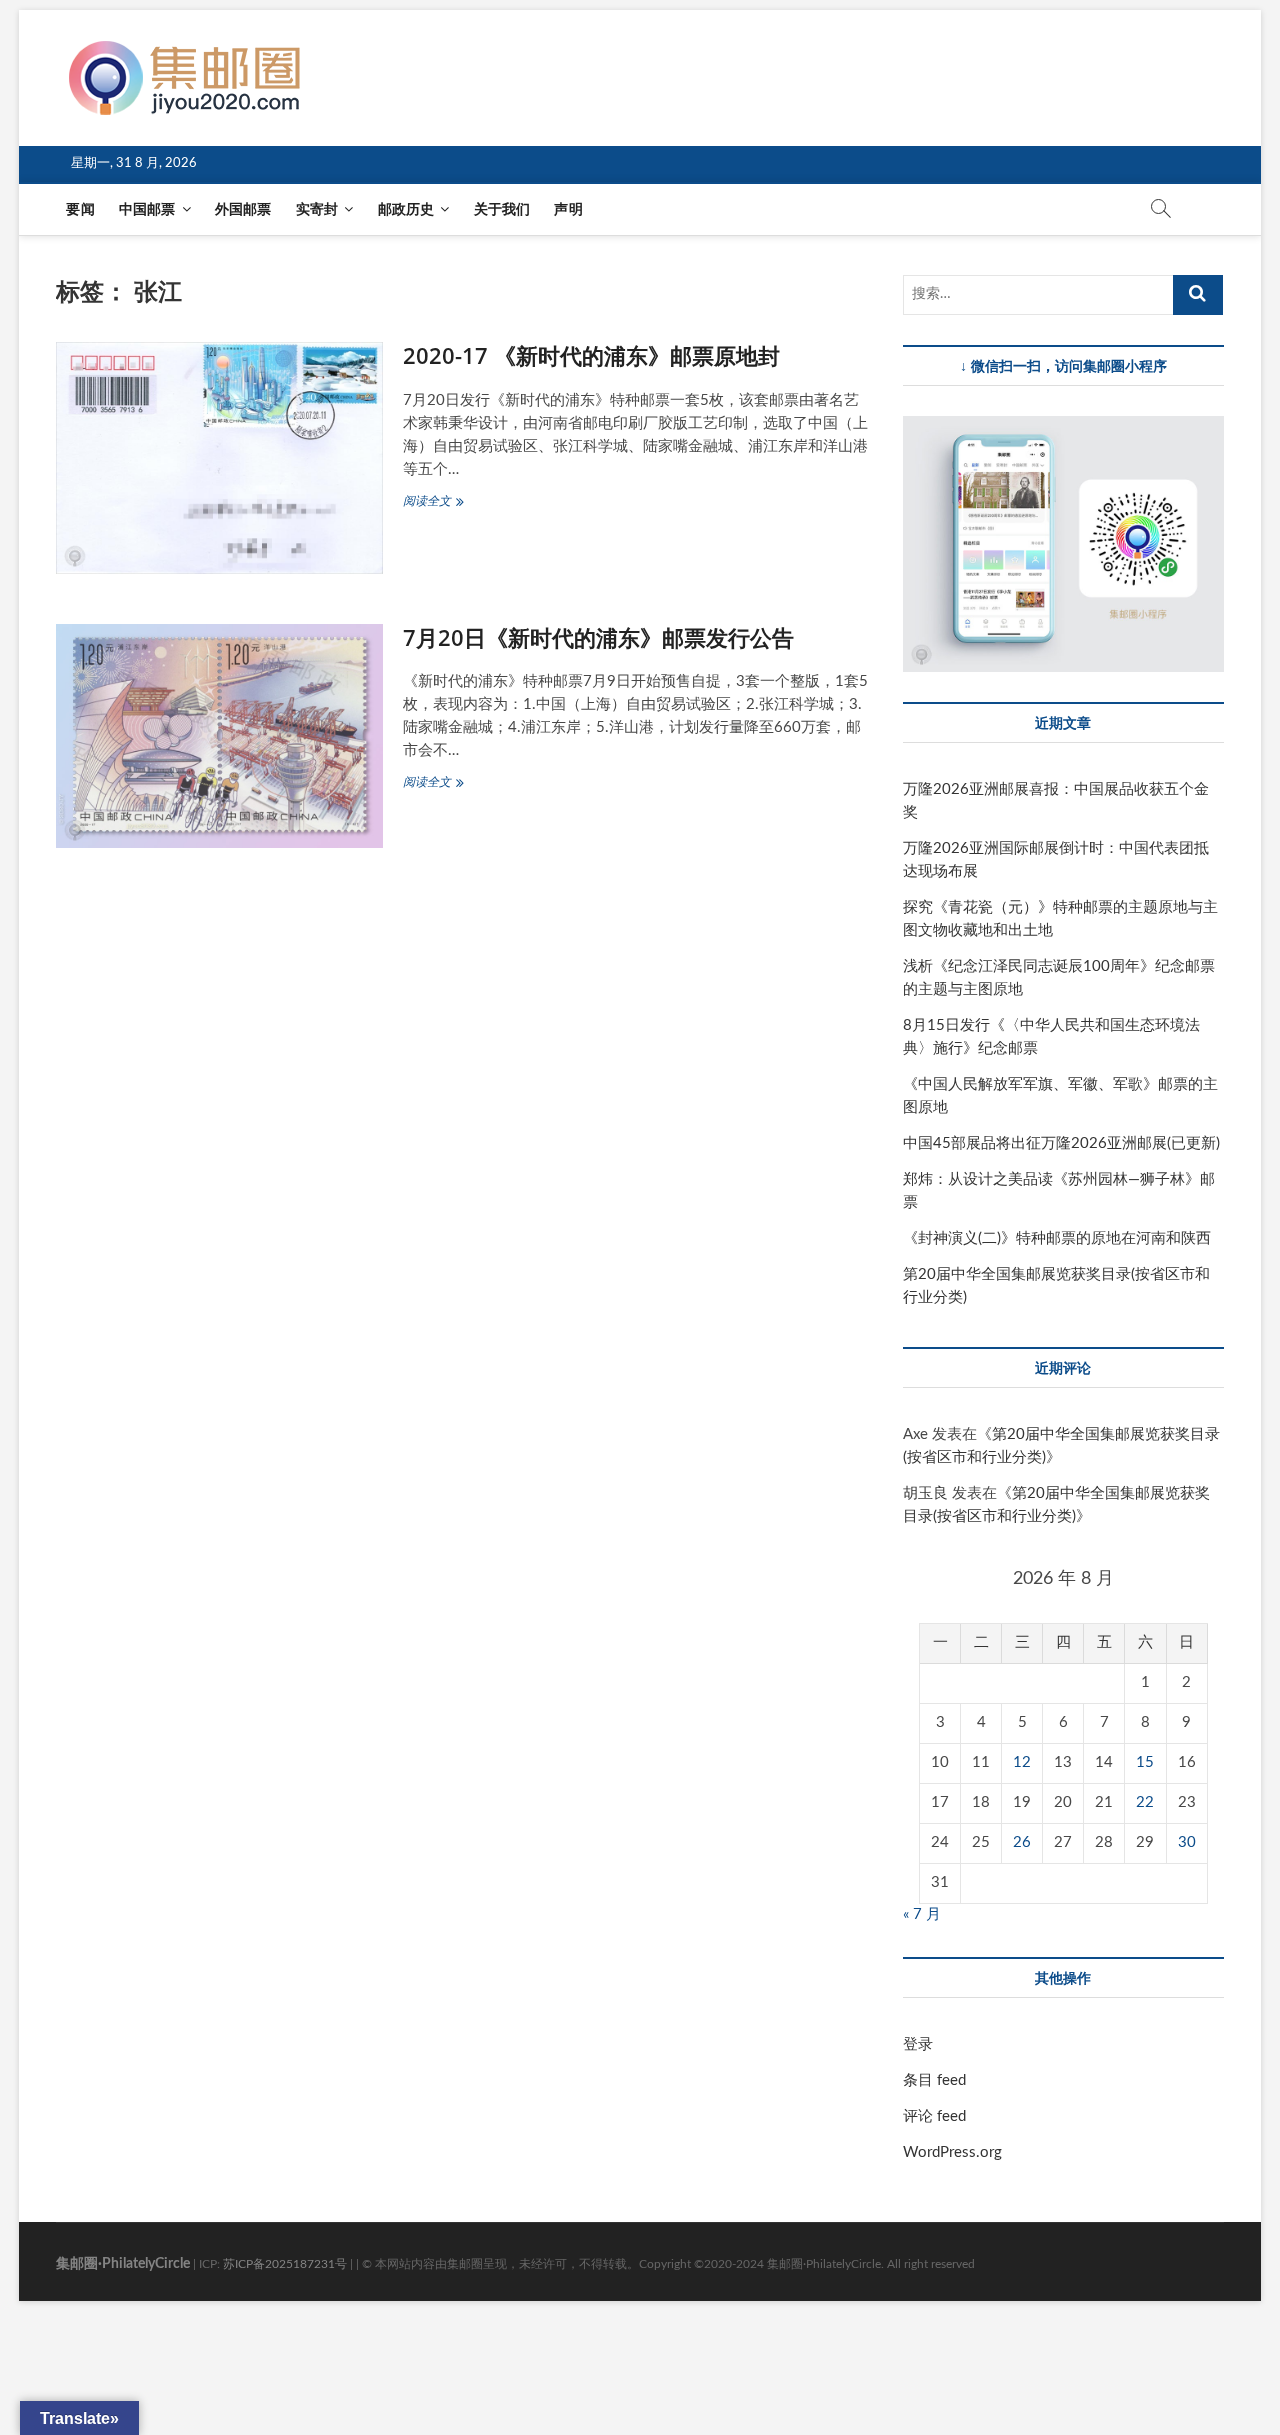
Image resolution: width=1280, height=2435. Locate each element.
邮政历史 (406, 210)
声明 (568, 210)
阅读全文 (442, 503)
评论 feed (934, 2116)
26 (1022, 1842)
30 (1187, 1842)
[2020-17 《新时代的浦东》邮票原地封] (219, 458)
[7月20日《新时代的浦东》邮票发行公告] (219, 736)
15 (1145, 1762)
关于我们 (502, 210)
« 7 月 (922, 1914)
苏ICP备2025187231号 (285, 2264)
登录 (918, 2044)
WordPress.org (952, 2152)
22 (1145, 1802)
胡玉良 (925, 1493)
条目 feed (934, 2080)
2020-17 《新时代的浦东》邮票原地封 (591, 355)
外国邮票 (243, 210)
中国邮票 (147, 210)
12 (1022, 1762)
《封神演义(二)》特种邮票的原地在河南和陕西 (1057, 1238)
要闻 (80, 210)
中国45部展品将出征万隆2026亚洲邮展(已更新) (1061, 1143)
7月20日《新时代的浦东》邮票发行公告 (598, 637)
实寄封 (317, 210)
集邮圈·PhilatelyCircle (123, 2264)
